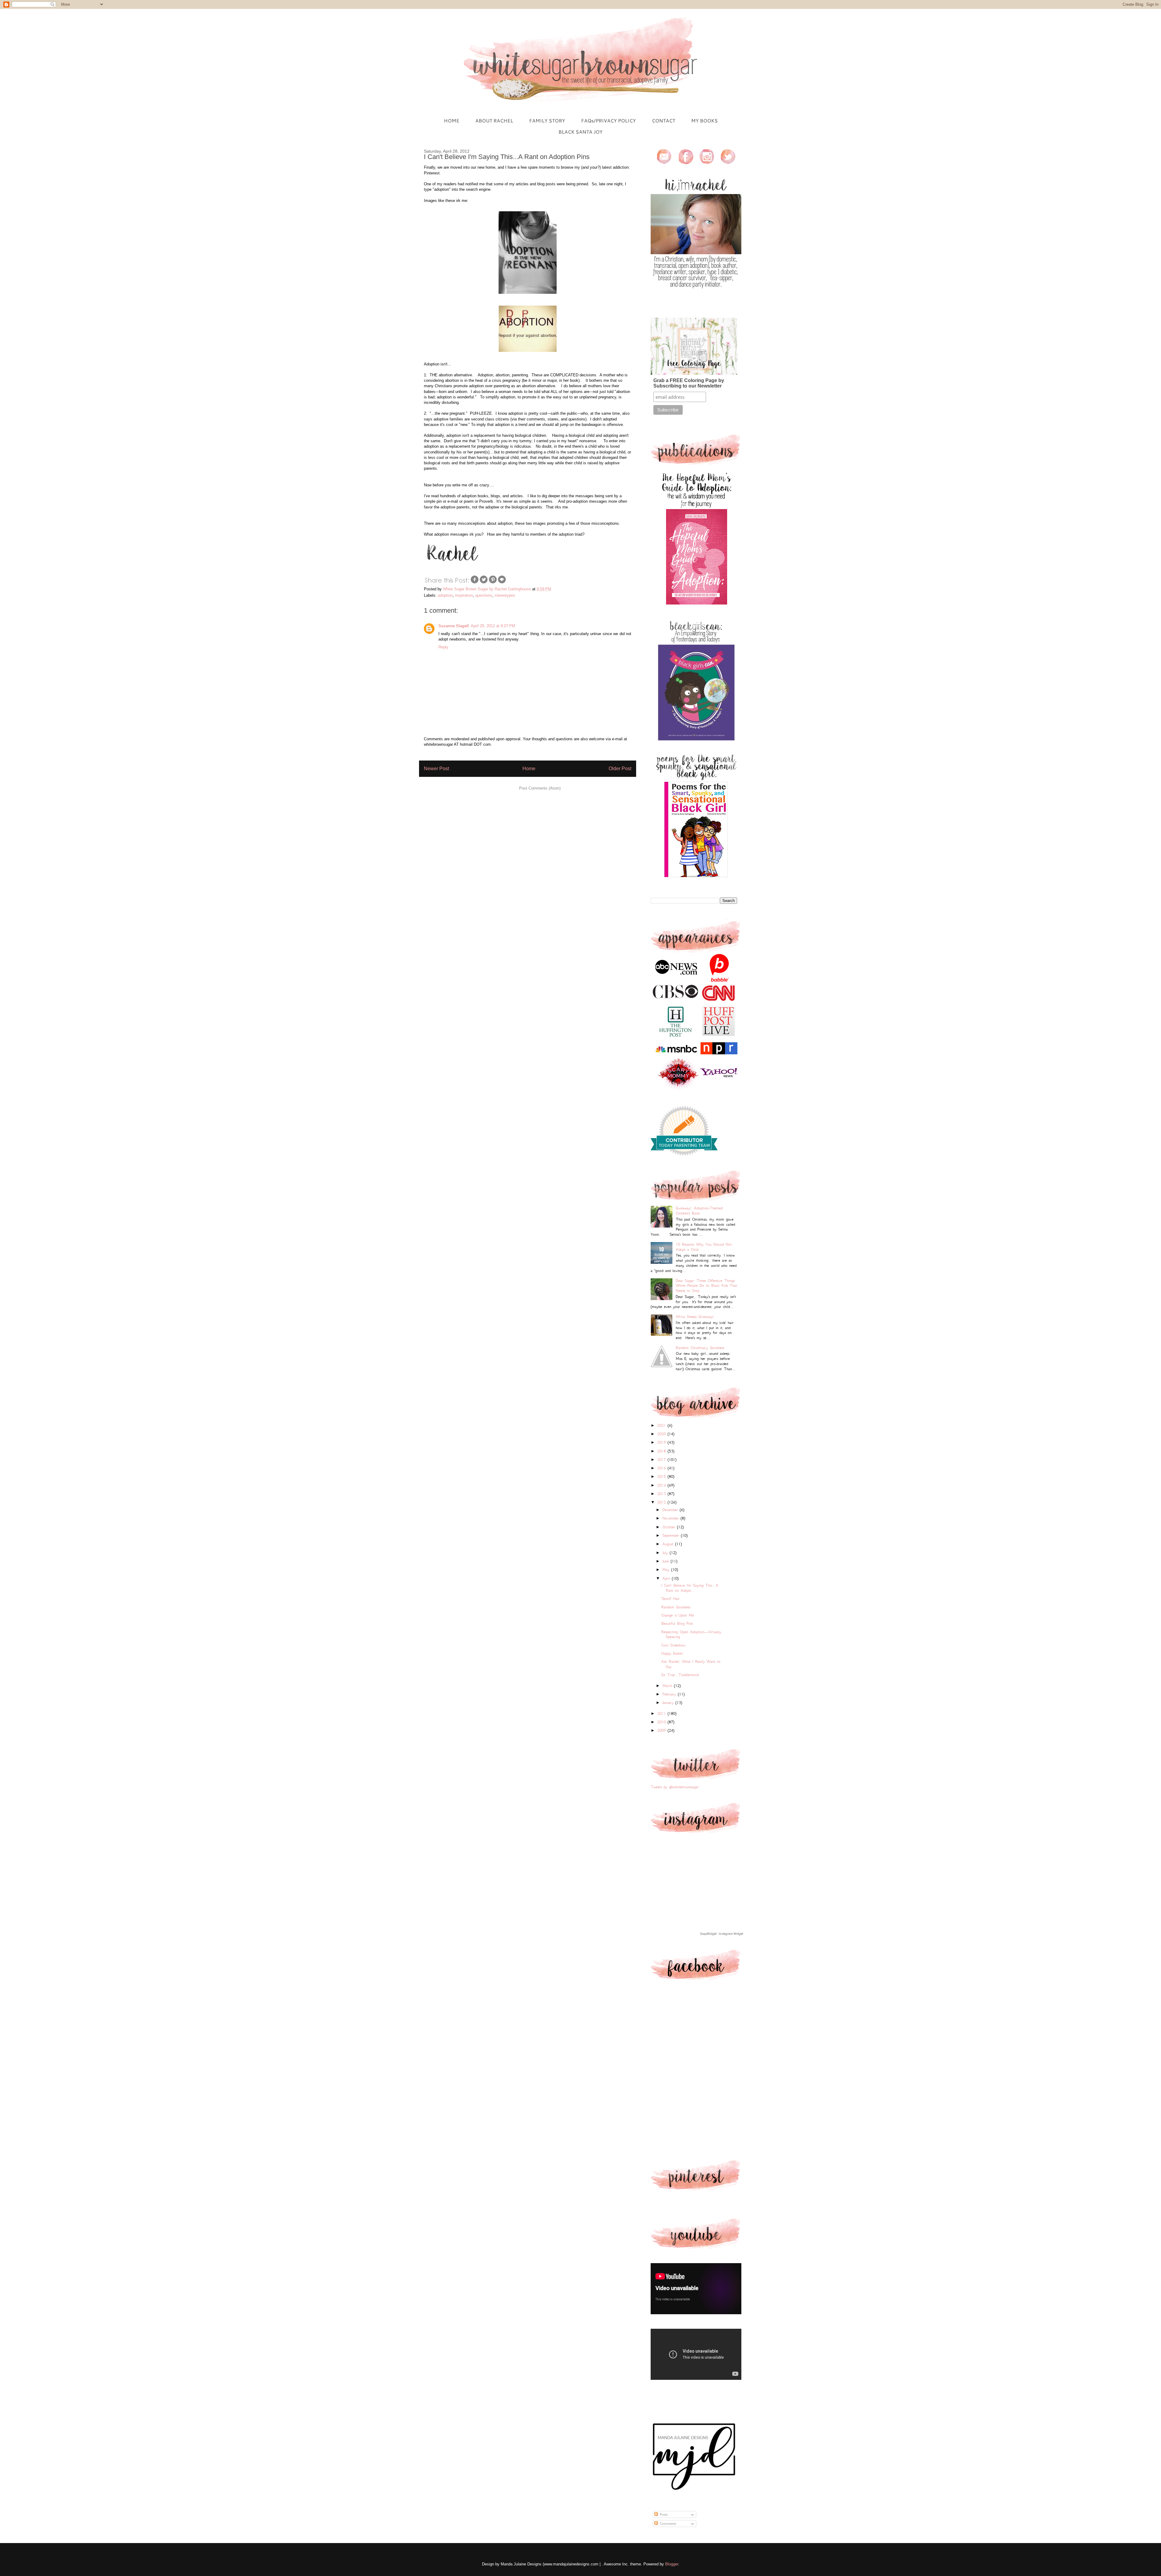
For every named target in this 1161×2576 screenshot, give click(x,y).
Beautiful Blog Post (677, 1623)
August (669, 1544)
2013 (662, 1494)
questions (484, 595)
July (666, 1553)
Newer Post (436, 769)
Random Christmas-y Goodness (700, 1348)
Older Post (620, 769)
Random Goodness (676, 1607)
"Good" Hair (670, 1599)
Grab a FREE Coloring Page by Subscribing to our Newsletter (689, 383)
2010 (662, 1722)
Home (529, 769)
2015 (662, 1476)
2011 (662, 1713)
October (670, 1527)
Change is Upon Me (678, 1615)
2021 (662, 1425)
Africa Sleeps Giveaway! (695, 1317)
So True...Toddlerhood (680, 1675)
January (669, 1703)
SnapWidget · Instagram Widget (722, 1934)
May (667, 1570)
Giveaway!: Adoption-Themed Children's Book (699, 1211)
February (670, 1694)
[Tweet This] (484, 583)
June (667, 1561)
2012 (662, 1502)
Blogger (672, 2564)
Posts (663, 2514)
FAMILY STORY (547, 120)
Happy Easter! (672, 1653)
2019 (662, 1442)
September (672, 1535)
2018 (662, 1451)
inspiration (464, 595)
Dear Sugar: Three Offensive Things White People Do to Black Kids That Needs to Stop (706, 1286)
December (671, 1510)
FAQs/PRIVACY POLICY (608, 120)
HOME (452, 120)
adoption (445, 595)
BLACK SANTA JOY (580, 132)
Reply (443, 647)
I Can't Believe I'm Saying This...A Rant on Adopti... (690, 1588)
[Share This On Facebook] (475, 583)
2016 (662, 1468)
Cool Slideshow (673, 1645)
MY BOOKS (704, 120)
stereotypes (505, 595)
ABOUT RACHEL (494, 120)
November (672, 1518)
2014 (662, 1485)
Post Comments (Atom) (540, 788)
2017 (662, 1460)
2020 (662, 1434)
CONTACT (663, 120)
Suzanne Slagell (454, 626)
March (668, 1686)
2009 (662, 1730)
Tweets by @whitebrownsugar (675, 1787)
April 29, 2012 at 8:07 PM (493, 626)
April (667, 1578)
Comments (667, 2524)
